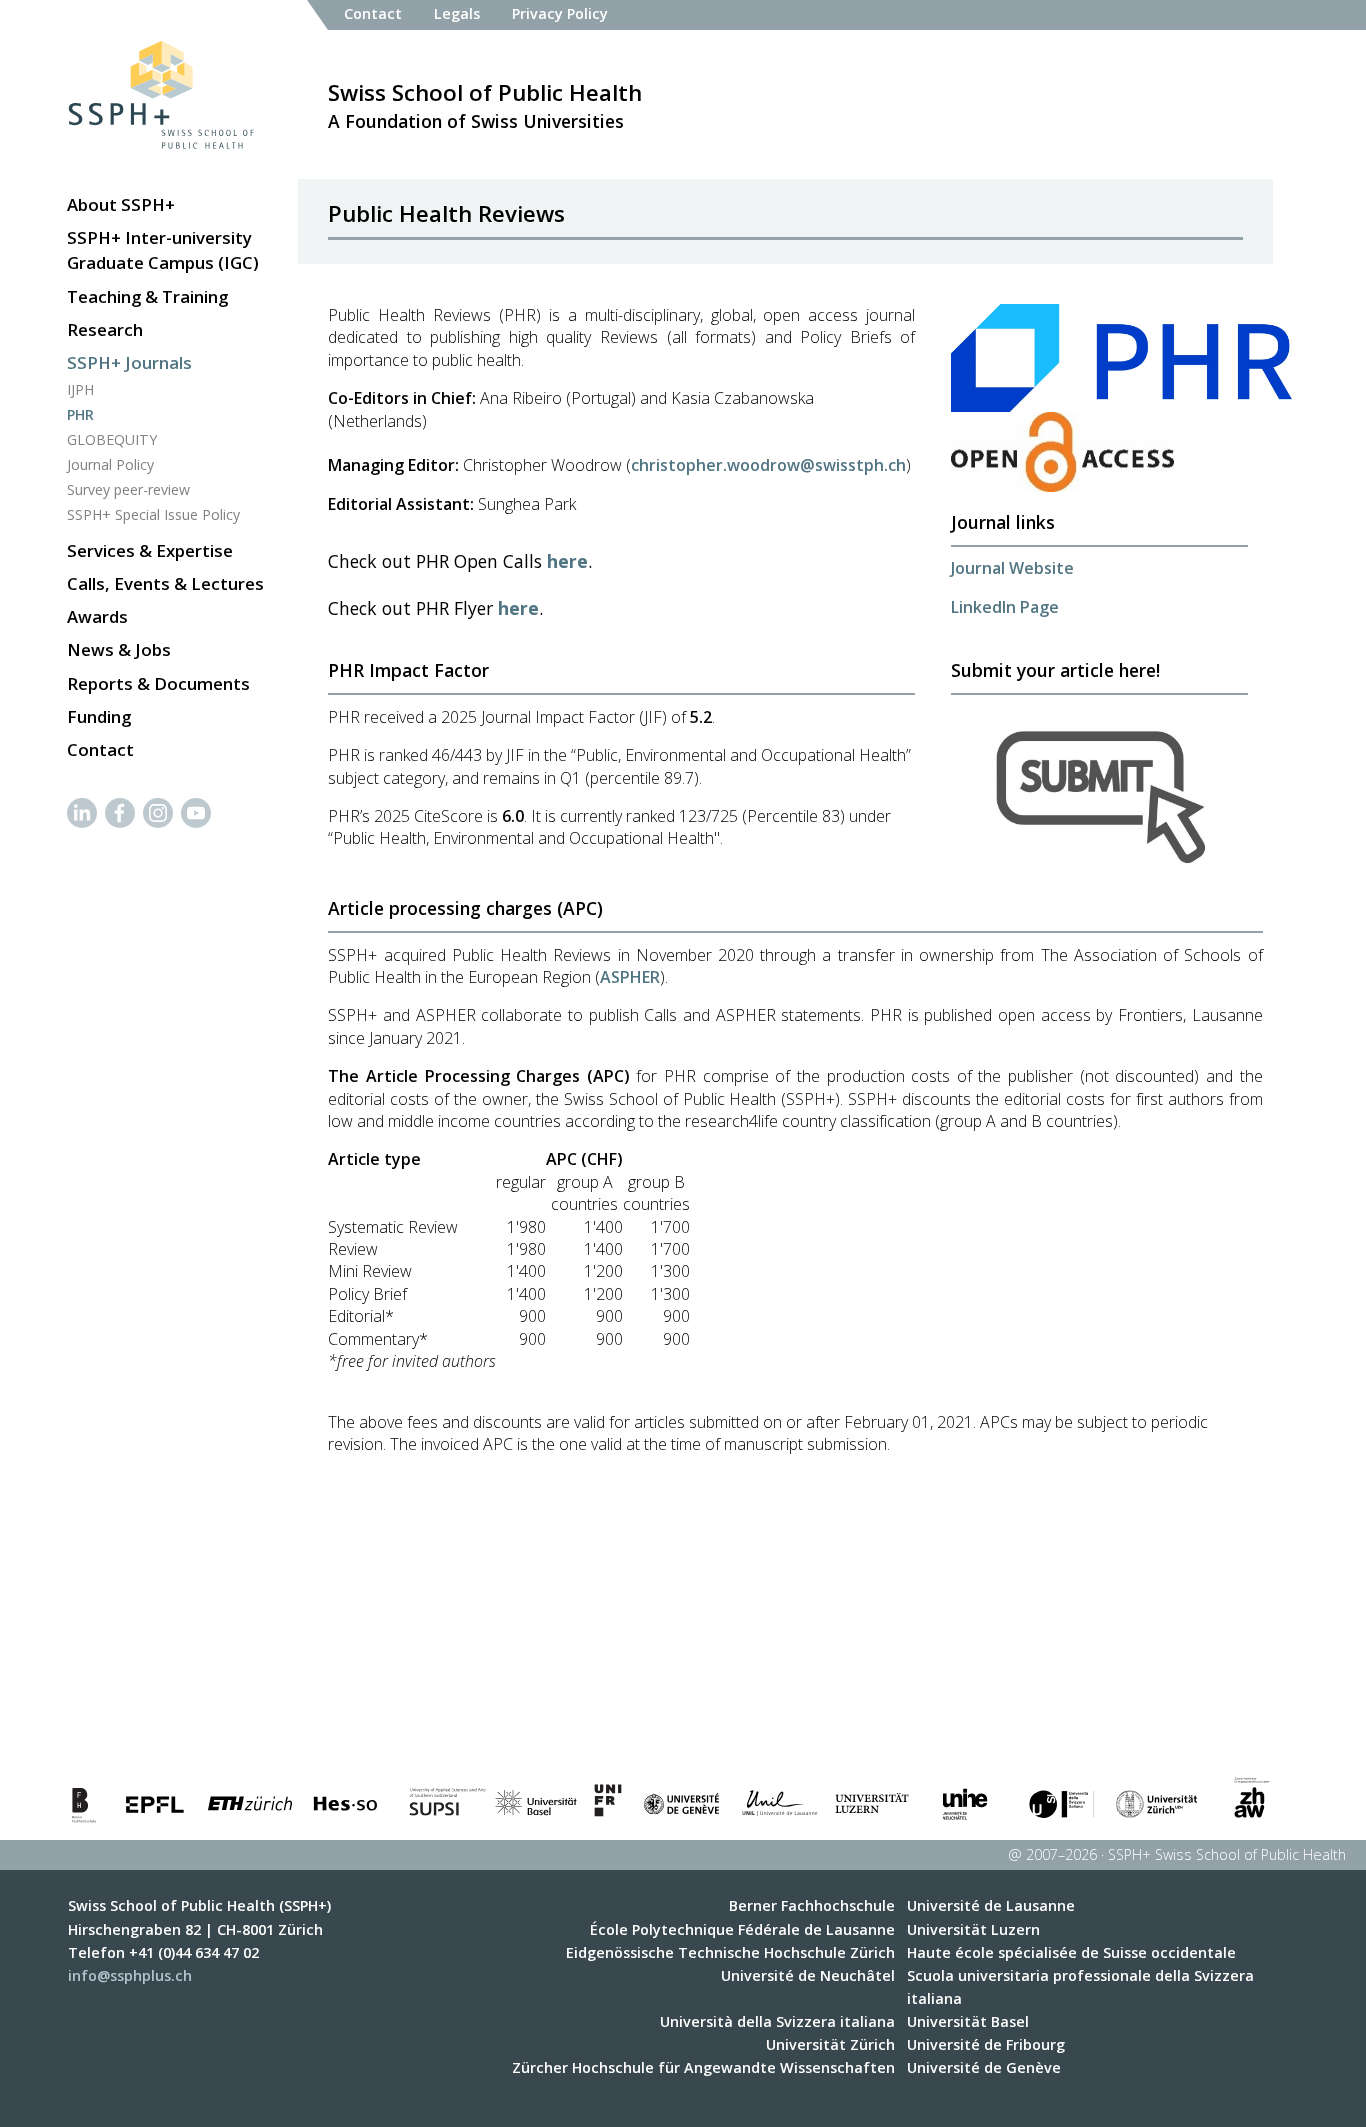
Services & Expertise (150, 550)
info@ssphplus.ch (130, 1975)
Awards (97, 616)
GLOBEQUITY (112, 439)
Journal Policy (110, 464)
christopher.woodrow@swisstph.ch (768, 465)
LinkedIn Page (1005, 607)
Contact (100, 749)
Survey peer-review (128, 489)
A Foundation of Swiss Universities (485, 105)
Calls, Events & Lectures (165, 583)
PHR (80, 414)
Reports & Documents (158, 683)
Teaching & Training (147, 296)
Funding (99, 716)
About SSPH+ (121, 204)
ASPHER (630, 977)
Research (105, 329)
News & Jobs (119, 649)
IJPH (80, 389)
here (567, 561)
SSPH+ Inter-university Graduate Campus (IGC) (163, 250)
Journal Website (1012, 568)
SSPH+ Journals (129, 362)
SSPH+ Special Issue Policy (153, 514)
